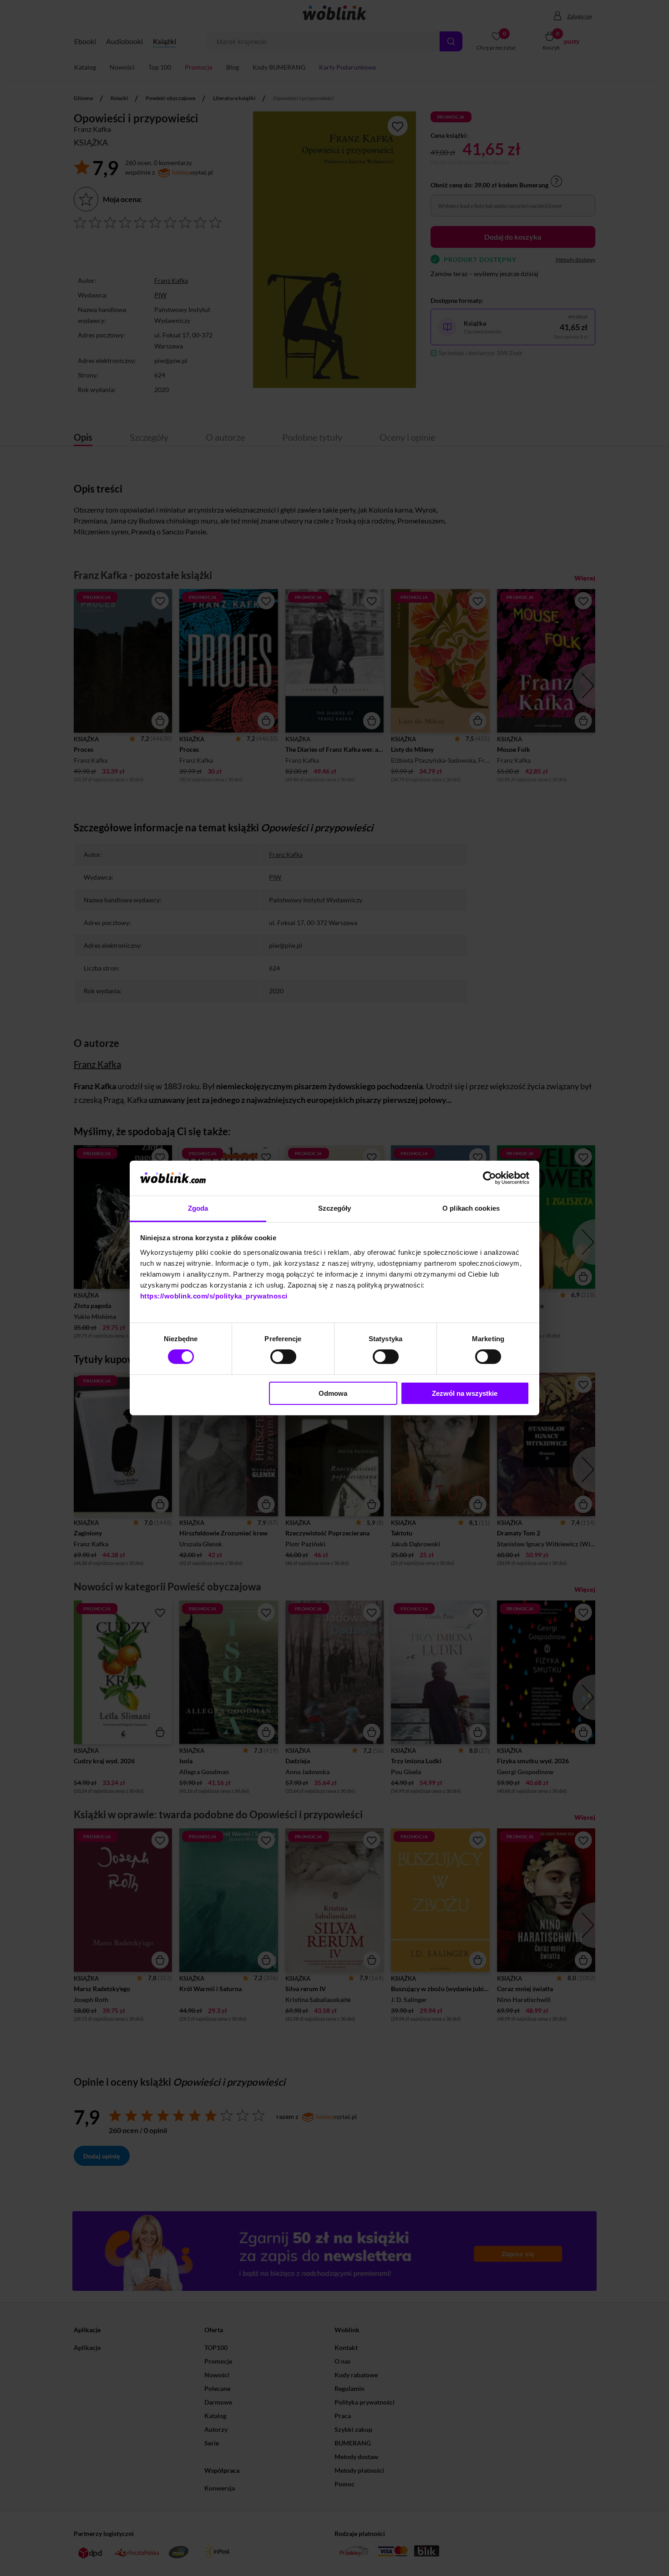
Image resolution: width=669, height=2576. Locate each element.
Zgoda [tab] (198, 1208)
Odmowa (333, 1393)
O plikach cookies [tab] (471, 1208)
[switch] (283, 1357)
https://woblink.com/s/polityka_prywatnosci (214, 1296)
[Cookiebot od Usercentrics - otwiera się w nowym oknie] (489, 1178)
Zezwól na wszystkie (465, 1393)
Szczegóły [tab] (335, 1208)
